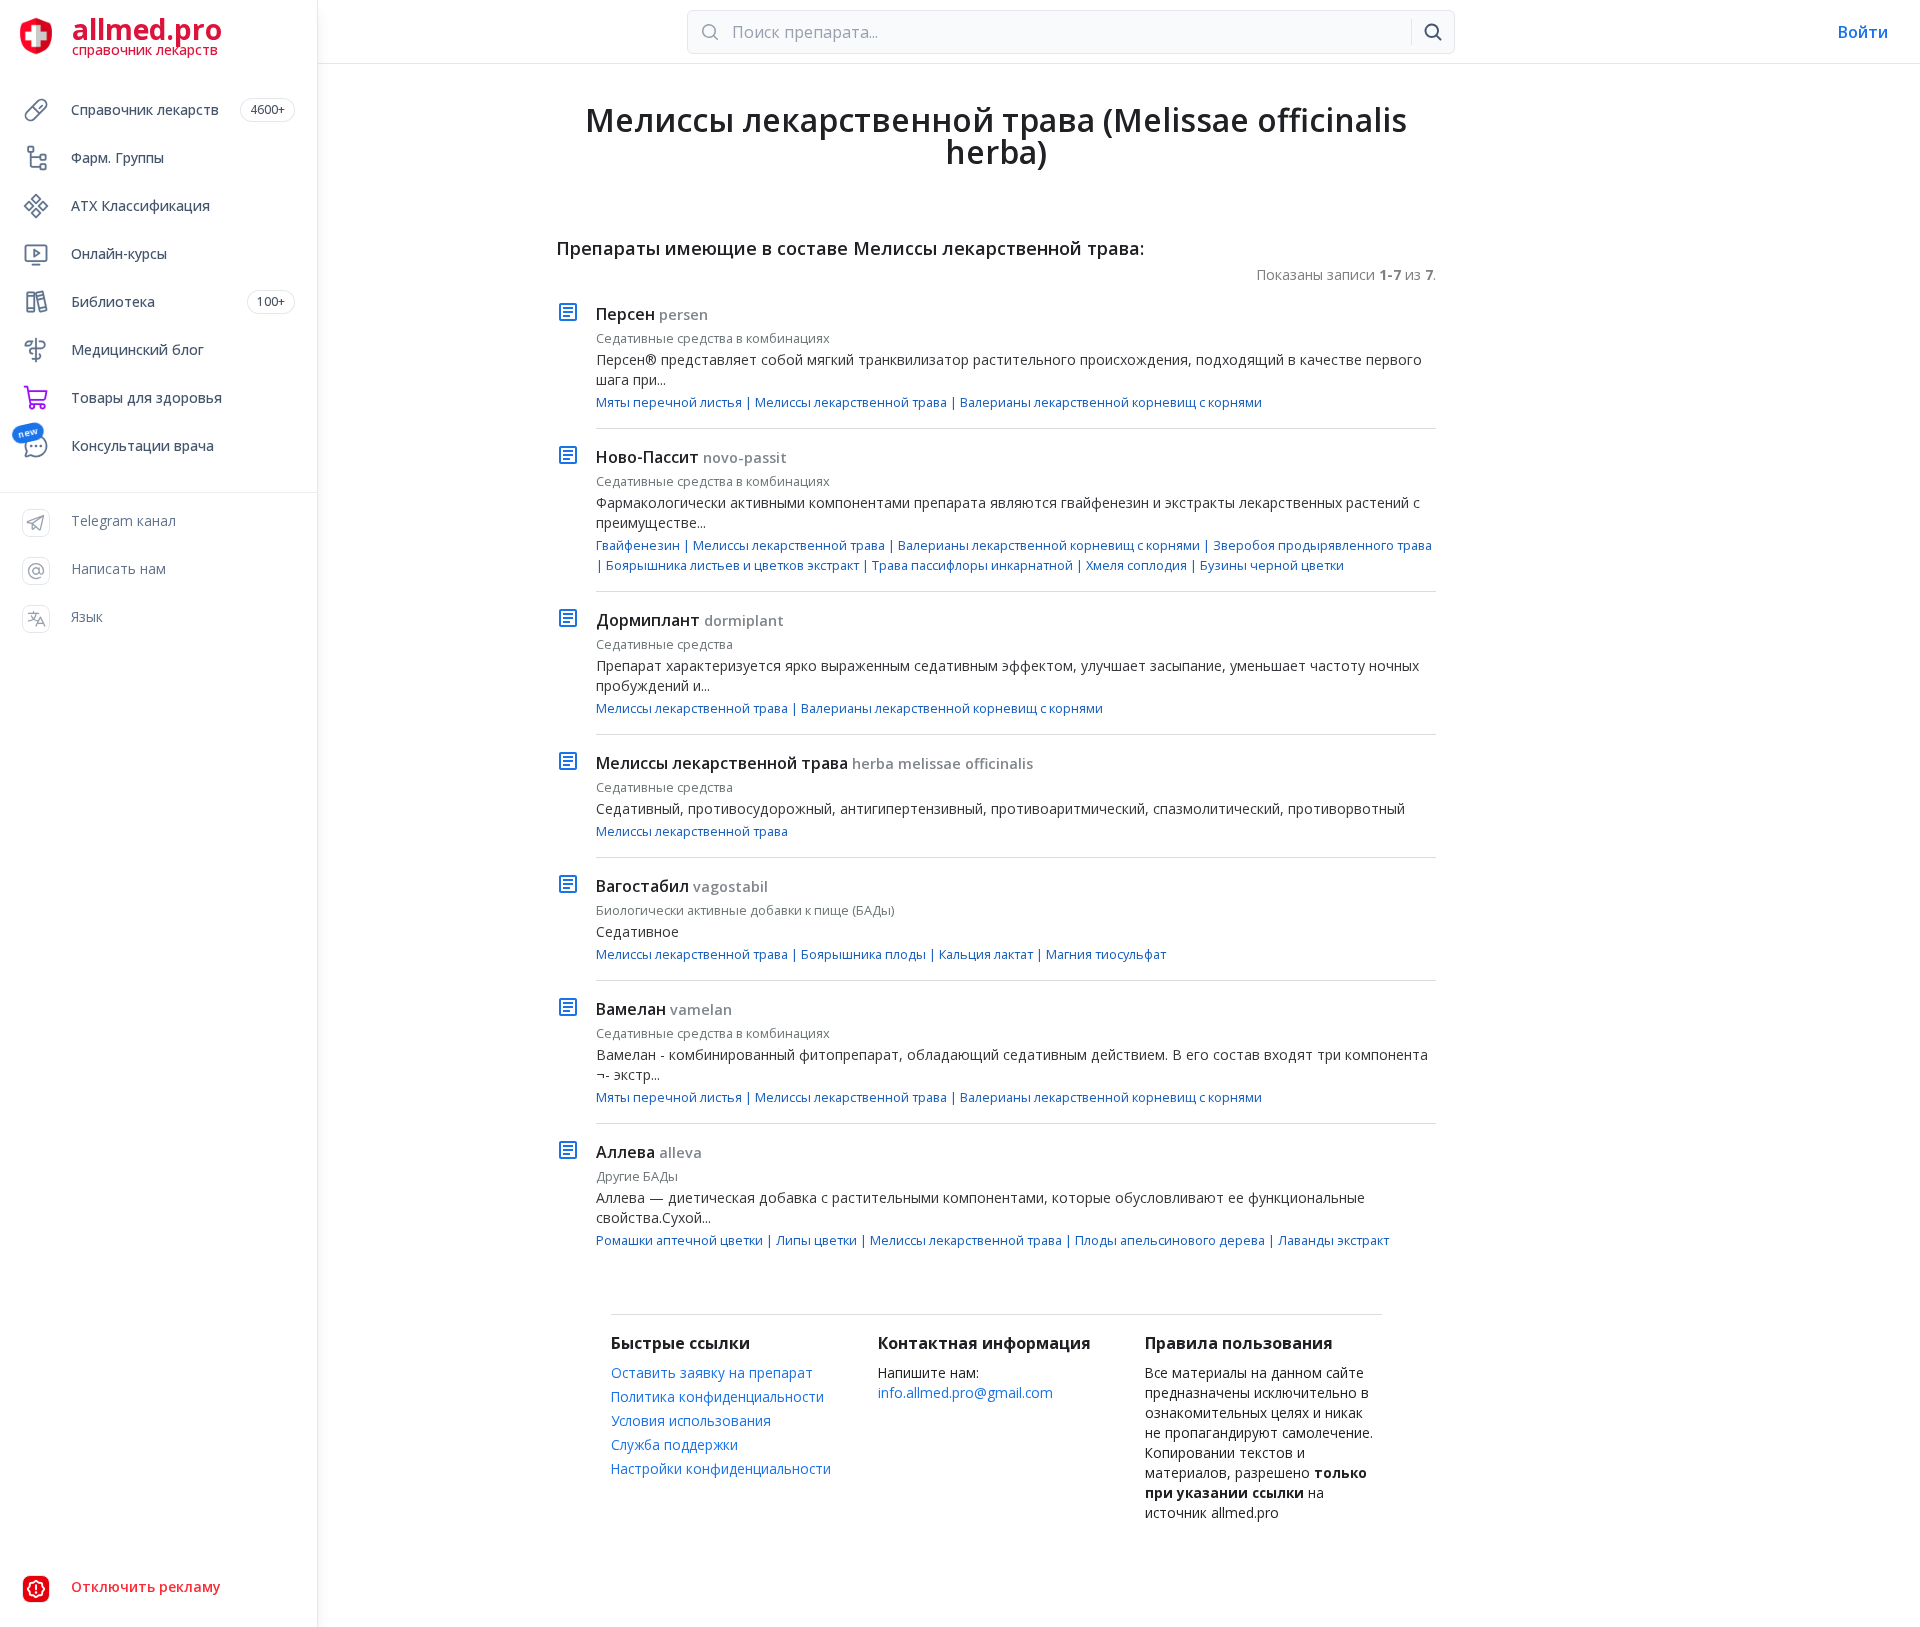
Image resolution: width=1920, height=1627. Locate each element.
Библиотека (178, 301)
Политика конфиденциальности (717, 1396)
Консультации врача (142, 445)
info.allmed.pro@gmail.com (965, 1392)
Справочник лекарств (178, 109)
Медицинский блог (137, 349)
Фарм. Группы (117, 157)
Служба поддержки (674, 1444)
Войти (1863, 32)
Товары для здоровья (146, 397)
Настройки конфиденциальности (721, 1468)
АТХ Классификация (140, 205)
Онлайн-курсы (119, 253)
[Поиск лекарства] (1433, 32)
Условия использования (691, 1420)
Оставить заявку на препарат (712, 1372)
